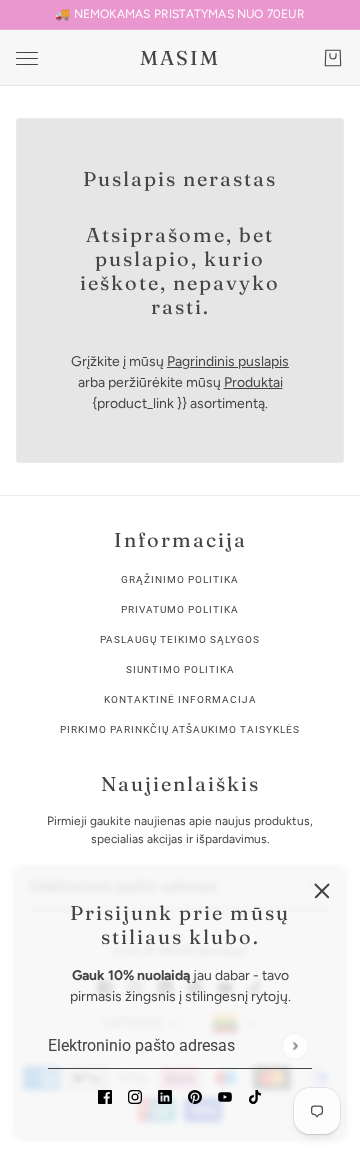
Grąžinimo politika (180, 579)
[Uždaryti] (322, 891)
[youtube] (225, 1095)
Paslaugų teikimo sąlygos (180, 639)
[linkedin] (165, 1095)
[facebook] (105, 1095)
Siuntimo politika (180, 669)
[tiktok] (255, 1095)
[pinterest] (195, 1095)
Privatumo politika (180, 609)
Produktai (253, 382)
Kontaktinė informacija (180, 699)
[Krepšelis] (333, 58)
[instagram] (135, 1095)
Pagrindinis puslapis (228, 361)
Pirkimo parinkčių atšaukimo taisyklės (180, 729)
